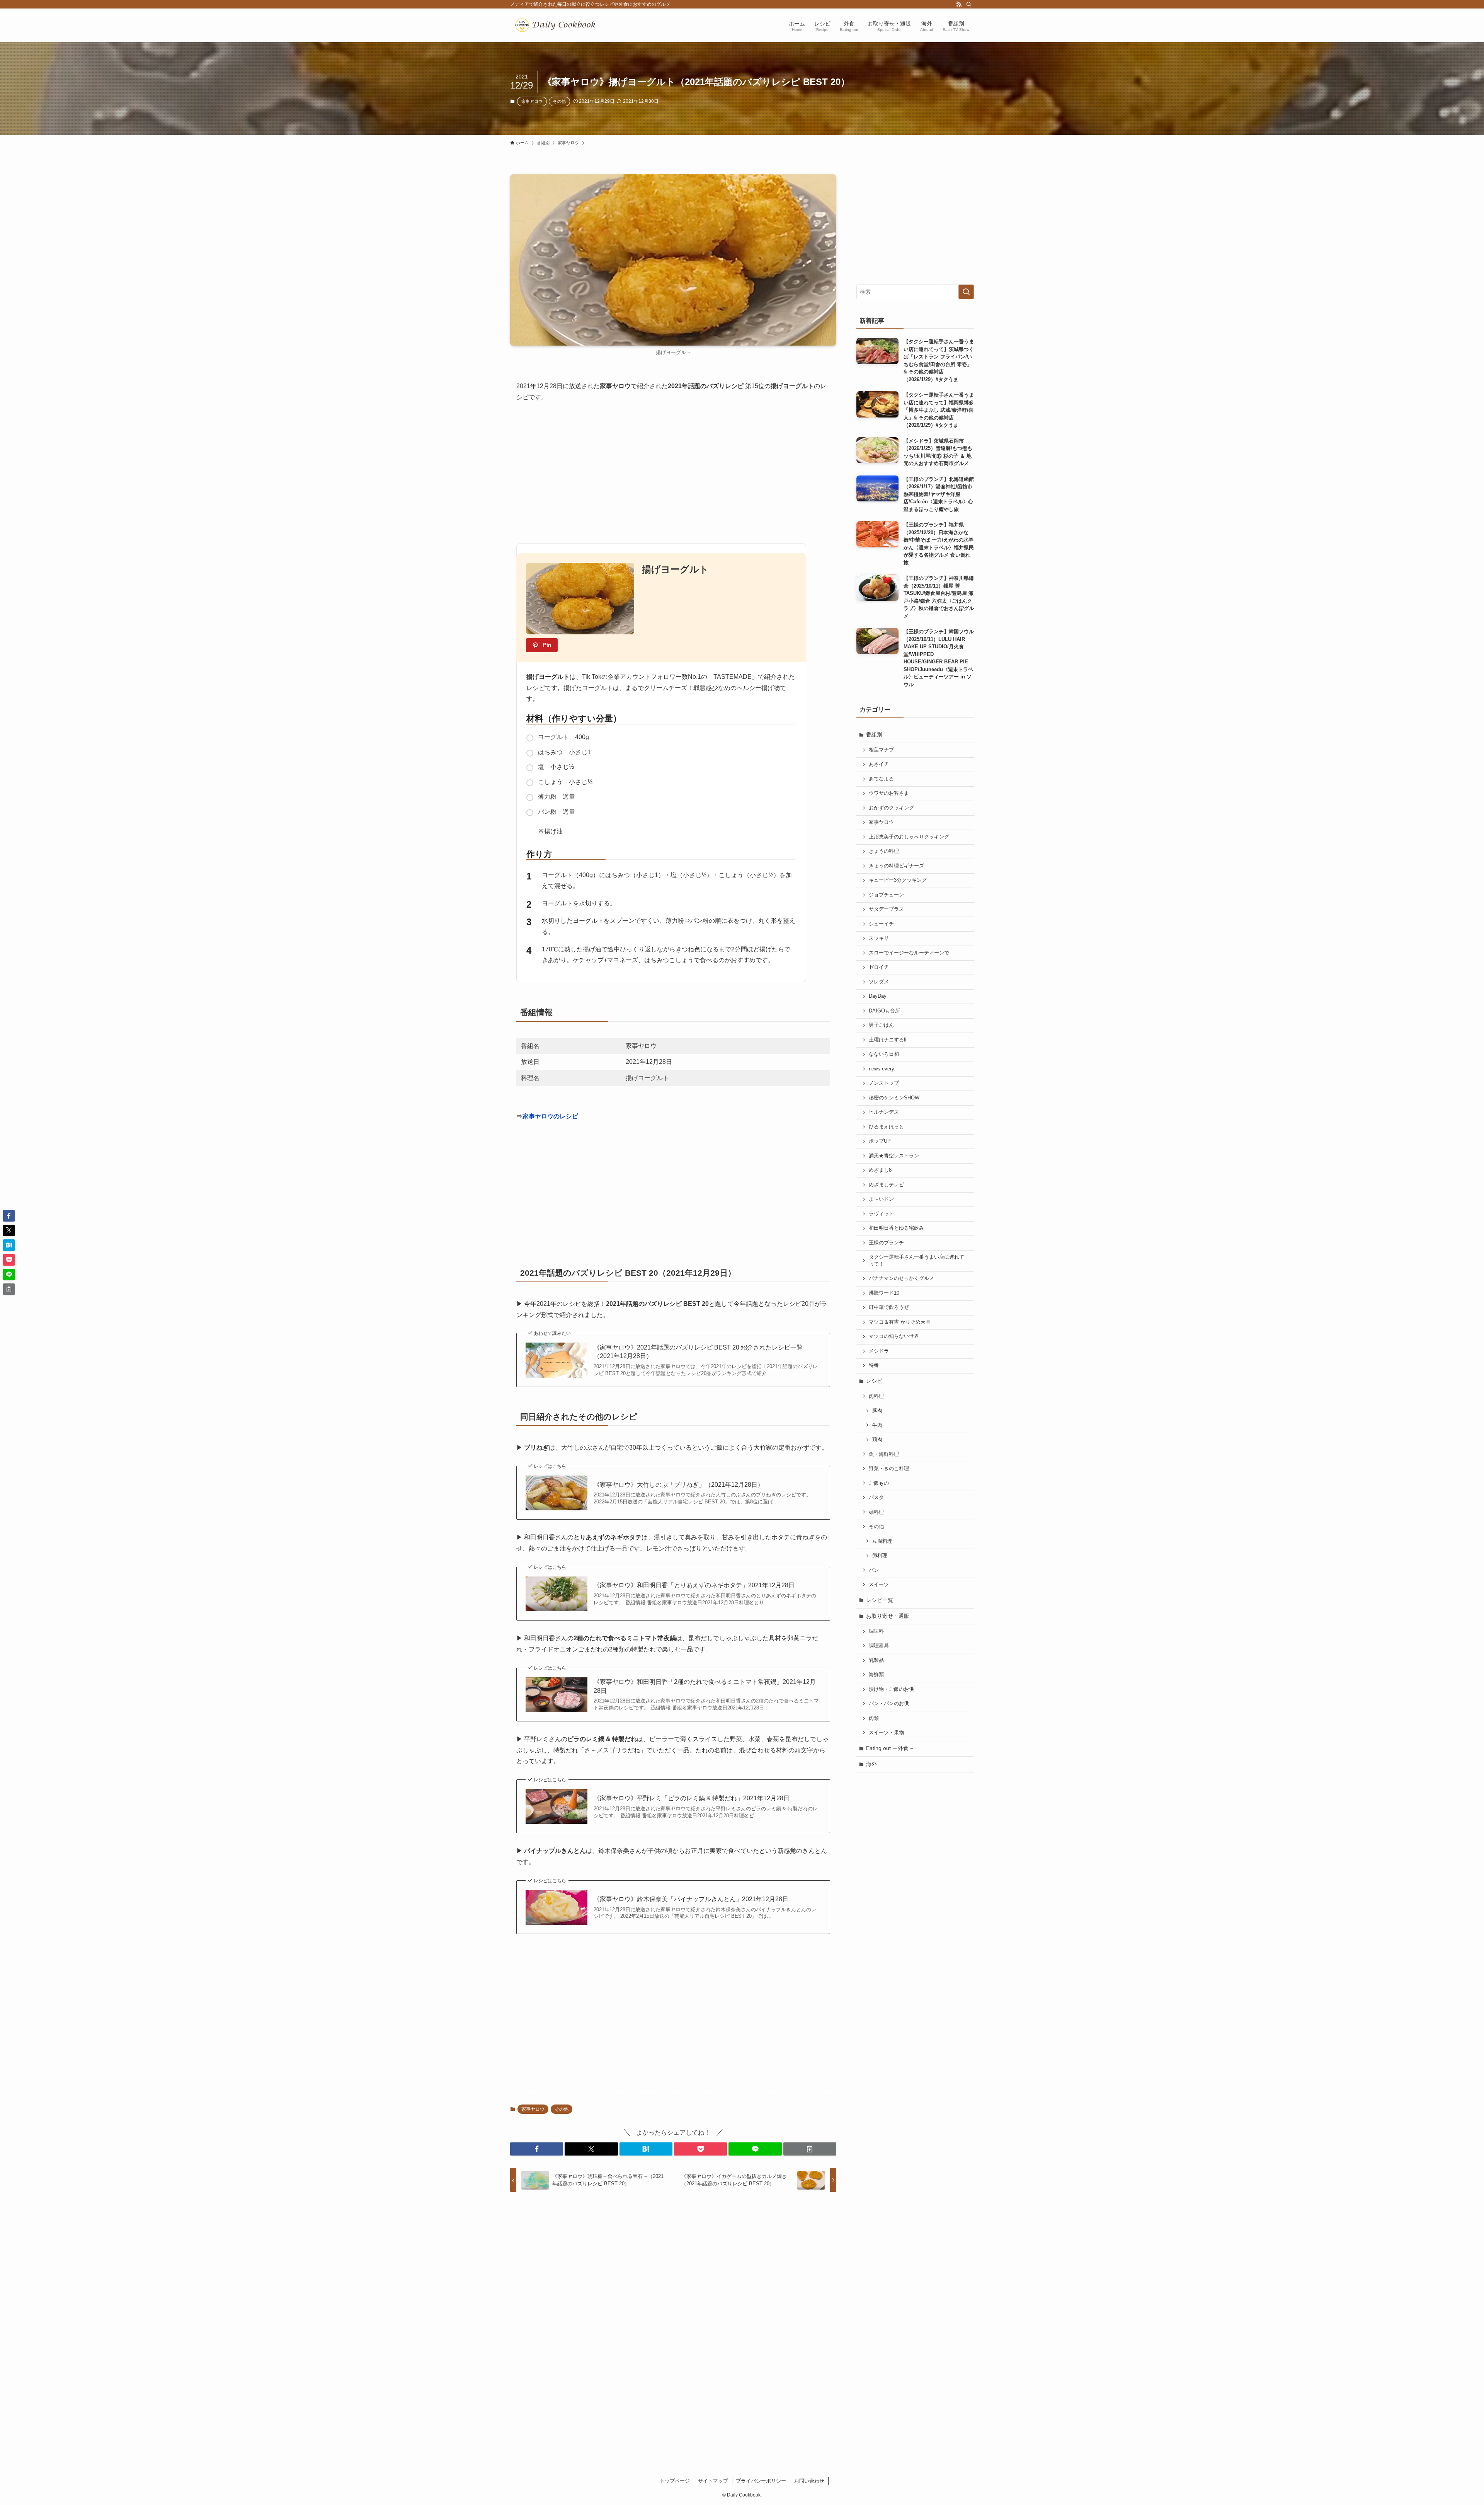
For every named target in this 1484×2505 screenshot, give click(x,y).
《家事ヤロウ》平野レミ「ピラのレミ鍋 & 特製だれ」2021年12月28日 (692, 1798)
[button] (537, 2149)
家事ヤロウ (532, 101)
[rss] (959, 4)
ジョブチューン (886, 895)
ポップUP (880, 1141)
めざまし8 (880, 1170)
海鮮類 (876, 1675)
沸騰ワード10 (884, 1293)
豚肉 (877, 1411)
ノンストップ (884, 1083)
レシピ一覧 (880, 1600)
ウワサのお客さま (889, 793)
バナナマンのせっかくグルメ (901, 1278)
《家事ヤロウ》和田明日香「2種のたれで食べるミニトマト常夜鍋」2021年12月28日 (705, 1686)
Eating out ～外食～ (890, 1748)
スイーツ (879, 1585)
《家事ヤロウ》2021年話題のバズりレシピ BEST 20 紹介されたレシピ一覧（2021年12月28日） (698, 1352)
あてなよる (881, 779)
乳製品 (876, 1660)
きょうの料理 (884, 851)
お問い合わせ (809, 2481)
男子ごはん (881, 1025)
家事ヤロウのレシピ (550, 1116)
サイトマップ (713, 2481)
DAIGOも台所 (884, 1011)
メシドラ (879, 1351)
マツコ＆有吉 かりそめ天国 (900, 1322)
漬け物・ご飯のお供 (891, 1689)
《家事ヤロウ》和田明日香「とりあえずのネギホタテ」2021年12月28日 (694, 1585)
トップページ (675, 2481)
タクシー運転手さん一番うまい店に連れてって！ (916, 1261)
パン (874, 1570)
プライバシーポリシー (761, 2481)
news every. (882, 1069)
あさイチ (879, 764)
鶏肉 (877, 1440)
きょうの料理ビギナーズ (896, 866)
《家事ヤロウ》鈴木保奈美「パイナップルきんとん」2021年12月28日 (691, 1899)
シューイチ (881, 924)
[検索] (969, 4)
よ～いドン (881, 1199)
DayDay (878, 996)
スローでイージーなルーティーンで (909, 953)
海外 (871, 1764)
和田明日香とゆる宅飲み (896, 1228)
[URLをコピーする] (810, 2149)
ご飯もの (879, 1483)
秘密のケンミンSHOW (894, 1098)
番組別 (874, 734)
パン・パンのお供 (889, 1704)
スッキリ (879, 938)
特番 (874, 1365)
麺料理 (876, 1512)
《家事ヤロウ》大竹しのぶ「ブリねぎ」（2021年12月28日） (679, 1485)
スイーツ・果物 (886, 1733)
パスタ (876, 1498)
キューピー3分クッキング (898, 880)
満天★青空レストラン (894, 1156)
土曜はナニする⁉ (888, 1040)
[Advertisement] (673, 470)
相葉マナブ (881, 750)
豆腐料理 (882, 1541)
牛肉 (877, 1425)
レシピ (874, 1381)
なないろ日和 (884, 1054)
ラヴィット (881, 1214)
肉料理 (876, 1396)
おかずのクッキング (891, 808)
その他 (559, 101)
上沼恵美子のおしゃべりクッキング (909, 837)
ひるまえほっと (886, 1127)
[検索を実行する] (966, 292)
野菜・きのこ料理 (889, 1469)
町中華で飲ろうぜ (889, 1307)
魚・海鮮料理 (884, 1454)
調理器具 (879, 1646)
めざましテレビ (886, 1185)
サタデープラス (886, 909)
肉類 (874, 1718)
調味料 (876, 1631)
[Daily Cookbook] (557, 25)
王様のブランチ (886, 1243)
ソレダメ (879, 982)
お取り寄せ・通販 (888, 1616)
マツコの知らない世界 (894, 1336)
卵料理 (880, 1556)
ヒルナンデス (884, 1112)
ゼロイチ (879, 967)
